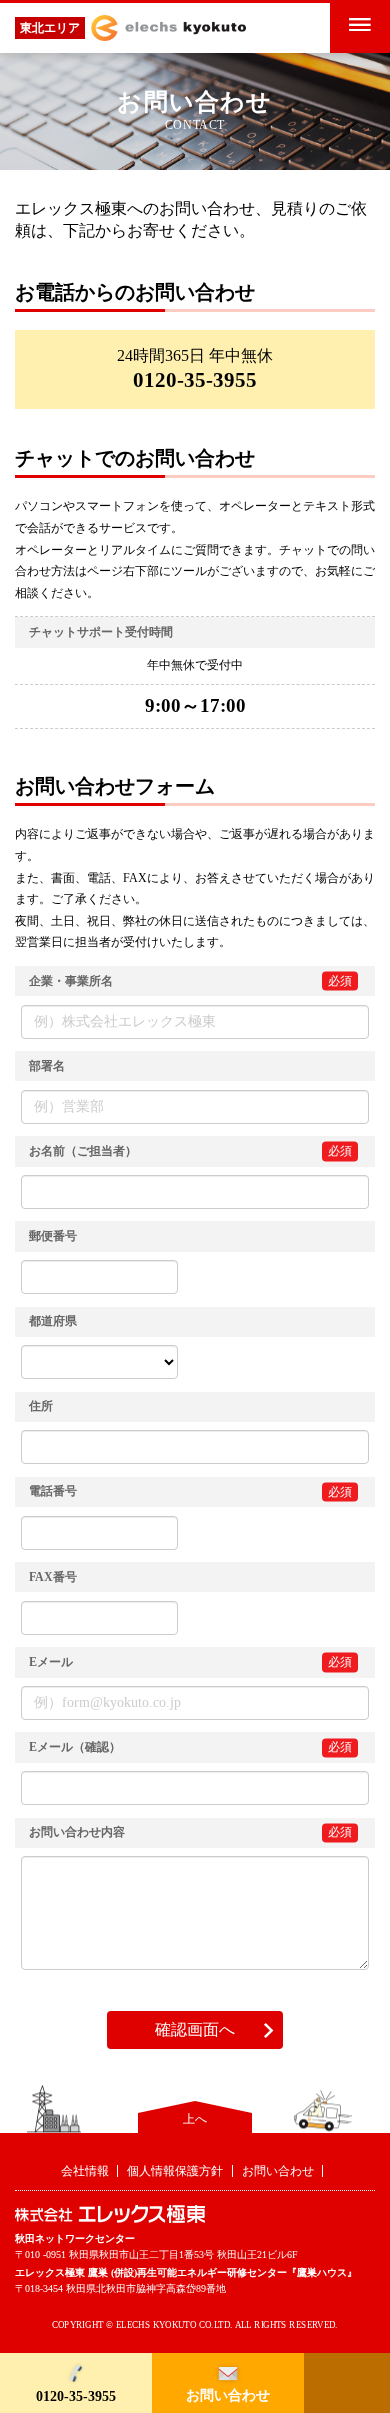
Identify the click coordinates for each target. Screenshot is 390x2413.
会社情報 (85, 2171)
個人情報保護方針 (175, 2171)
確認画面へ (195, 2029)
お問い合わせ (228, 2395)
